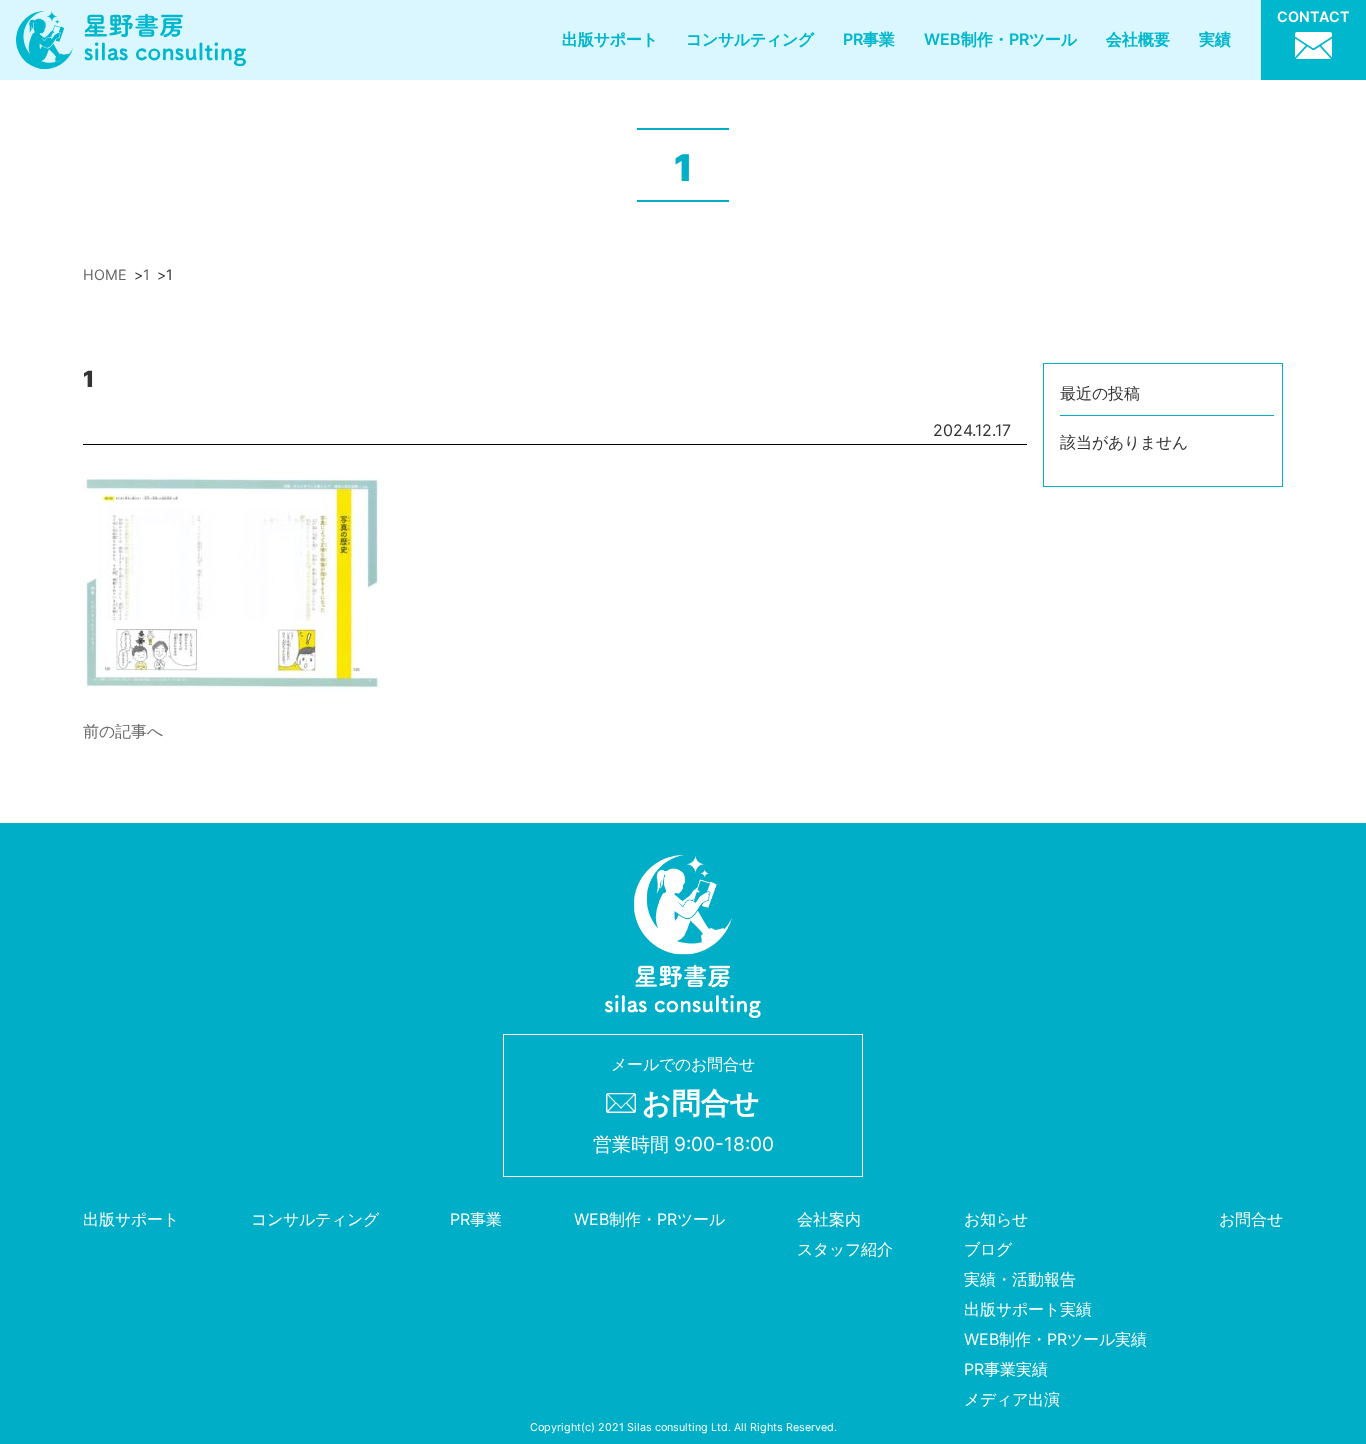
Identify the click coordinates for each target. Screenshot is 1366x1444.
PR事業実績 (1006, 1369)
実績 (1215, 39)
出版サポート (610, 39)
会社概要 (1138, 39)
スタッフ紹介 (845, 1249)
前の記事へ (123, 731)
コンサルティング (750, 39)
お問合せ (1251, 1219)
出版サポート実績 (1028, 1309)
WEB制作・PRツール (1000, 39)
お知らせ (996, 1219)
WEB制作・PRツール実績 (1055, 1339)
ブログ (988, 1249)
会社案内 (829, 1219)
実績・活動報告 (1020, 1279)
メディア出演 (1012, 1399)
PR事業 (869, 39)
